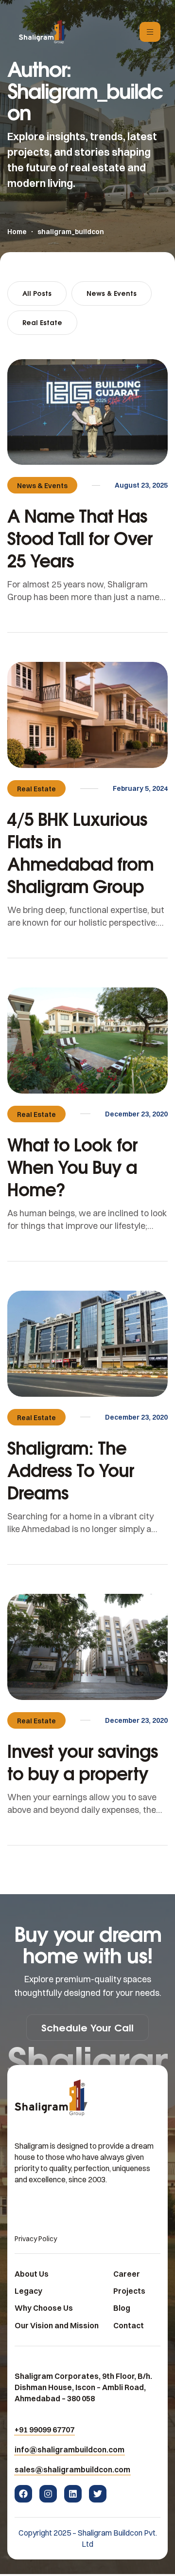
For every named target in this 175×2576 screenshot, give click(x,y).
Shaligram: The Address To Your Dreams (71, 1470)
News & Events (112, 293)
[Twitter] (98, 2494)
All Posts (37, 293)
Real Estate (42, 322)
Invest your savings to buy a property (83, 1762)
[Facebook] (23, 2494)
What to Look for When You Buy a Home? (72, 1167)
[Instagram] (48, 2494)
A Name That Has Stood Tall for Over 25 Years (80, 538)
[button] (87, 2028)
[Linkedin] (73, 2494)
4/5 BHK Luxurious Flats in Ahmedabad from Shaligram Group (80, 852)
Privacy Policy (36, 2239)
